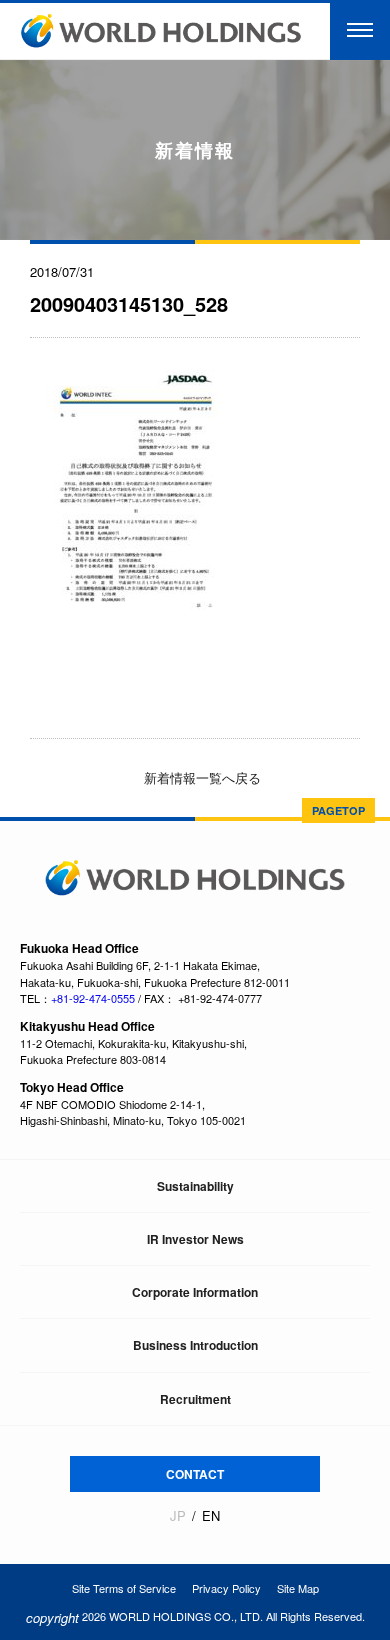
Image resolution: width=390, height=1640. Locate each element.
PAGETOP (338, 810)
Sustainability (195, 1186)
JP (178, 1516)
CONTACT (195, 1474)
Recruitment (195, 1399)
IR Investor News (195, 1239)
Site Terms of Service (124, 1588)
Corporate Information (195, 1292)
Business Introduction (195, 1345)
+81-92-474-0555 (93, 998)
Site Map (298, 1588)
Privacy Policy (226, 1588)
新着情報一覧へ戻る (200, 777)
